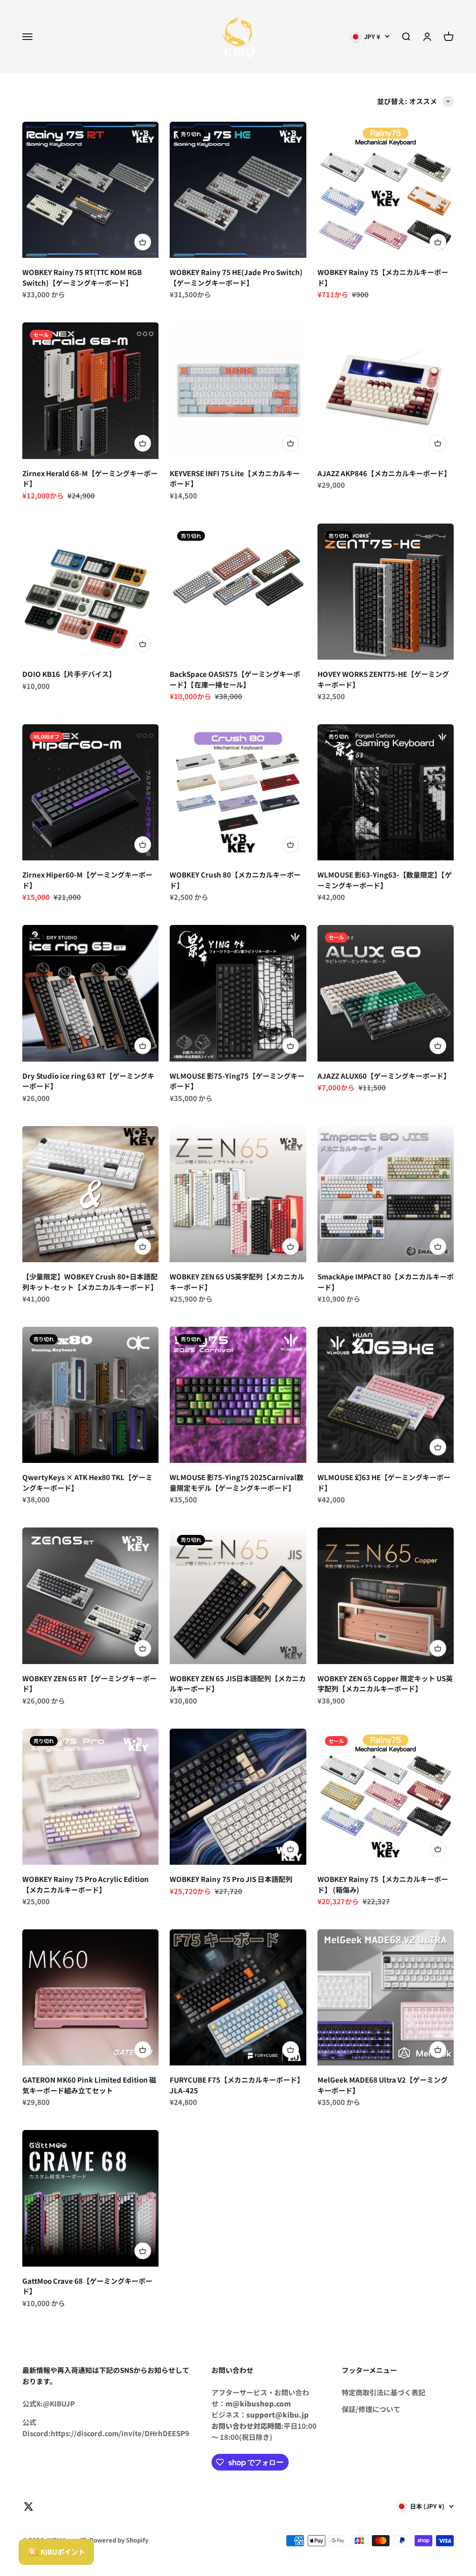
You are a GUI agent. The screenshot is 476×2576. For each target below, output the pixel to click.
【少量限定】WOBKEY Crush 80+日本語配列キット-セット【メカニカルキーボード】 (90, 1282)
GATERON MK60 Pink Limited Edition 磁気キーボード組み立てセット (89, 2085)
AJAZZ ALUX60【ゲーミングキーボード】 (384, 1076)
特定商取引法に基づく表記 (383, 2392)
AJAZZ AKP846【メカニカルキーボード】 (384, 473)
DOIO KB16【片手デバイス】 (69, 674)
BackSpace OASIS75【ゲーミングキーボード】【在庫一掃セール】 (235, 679)
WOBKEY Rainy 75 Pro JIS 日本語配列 (231, 1879)
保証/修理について (371, 2409)
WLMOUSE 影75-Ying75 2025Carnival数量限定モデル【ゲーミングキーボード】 (237, 1482)
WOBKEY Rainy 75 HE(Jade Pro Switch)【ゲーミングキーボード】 (236, 277)
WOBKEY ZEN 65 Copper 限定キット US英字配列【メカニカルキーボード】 (385, 1684)
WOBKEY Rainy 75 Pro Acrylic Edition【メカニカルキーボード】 (86, 1884)
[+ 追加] (143, 242)
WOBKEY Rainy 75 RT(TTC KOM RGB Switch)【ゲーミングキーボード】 (82, 277)
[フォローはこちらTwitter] (29, 2507)
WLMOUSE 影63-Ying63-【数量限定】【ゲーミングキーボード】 (385, 880)
